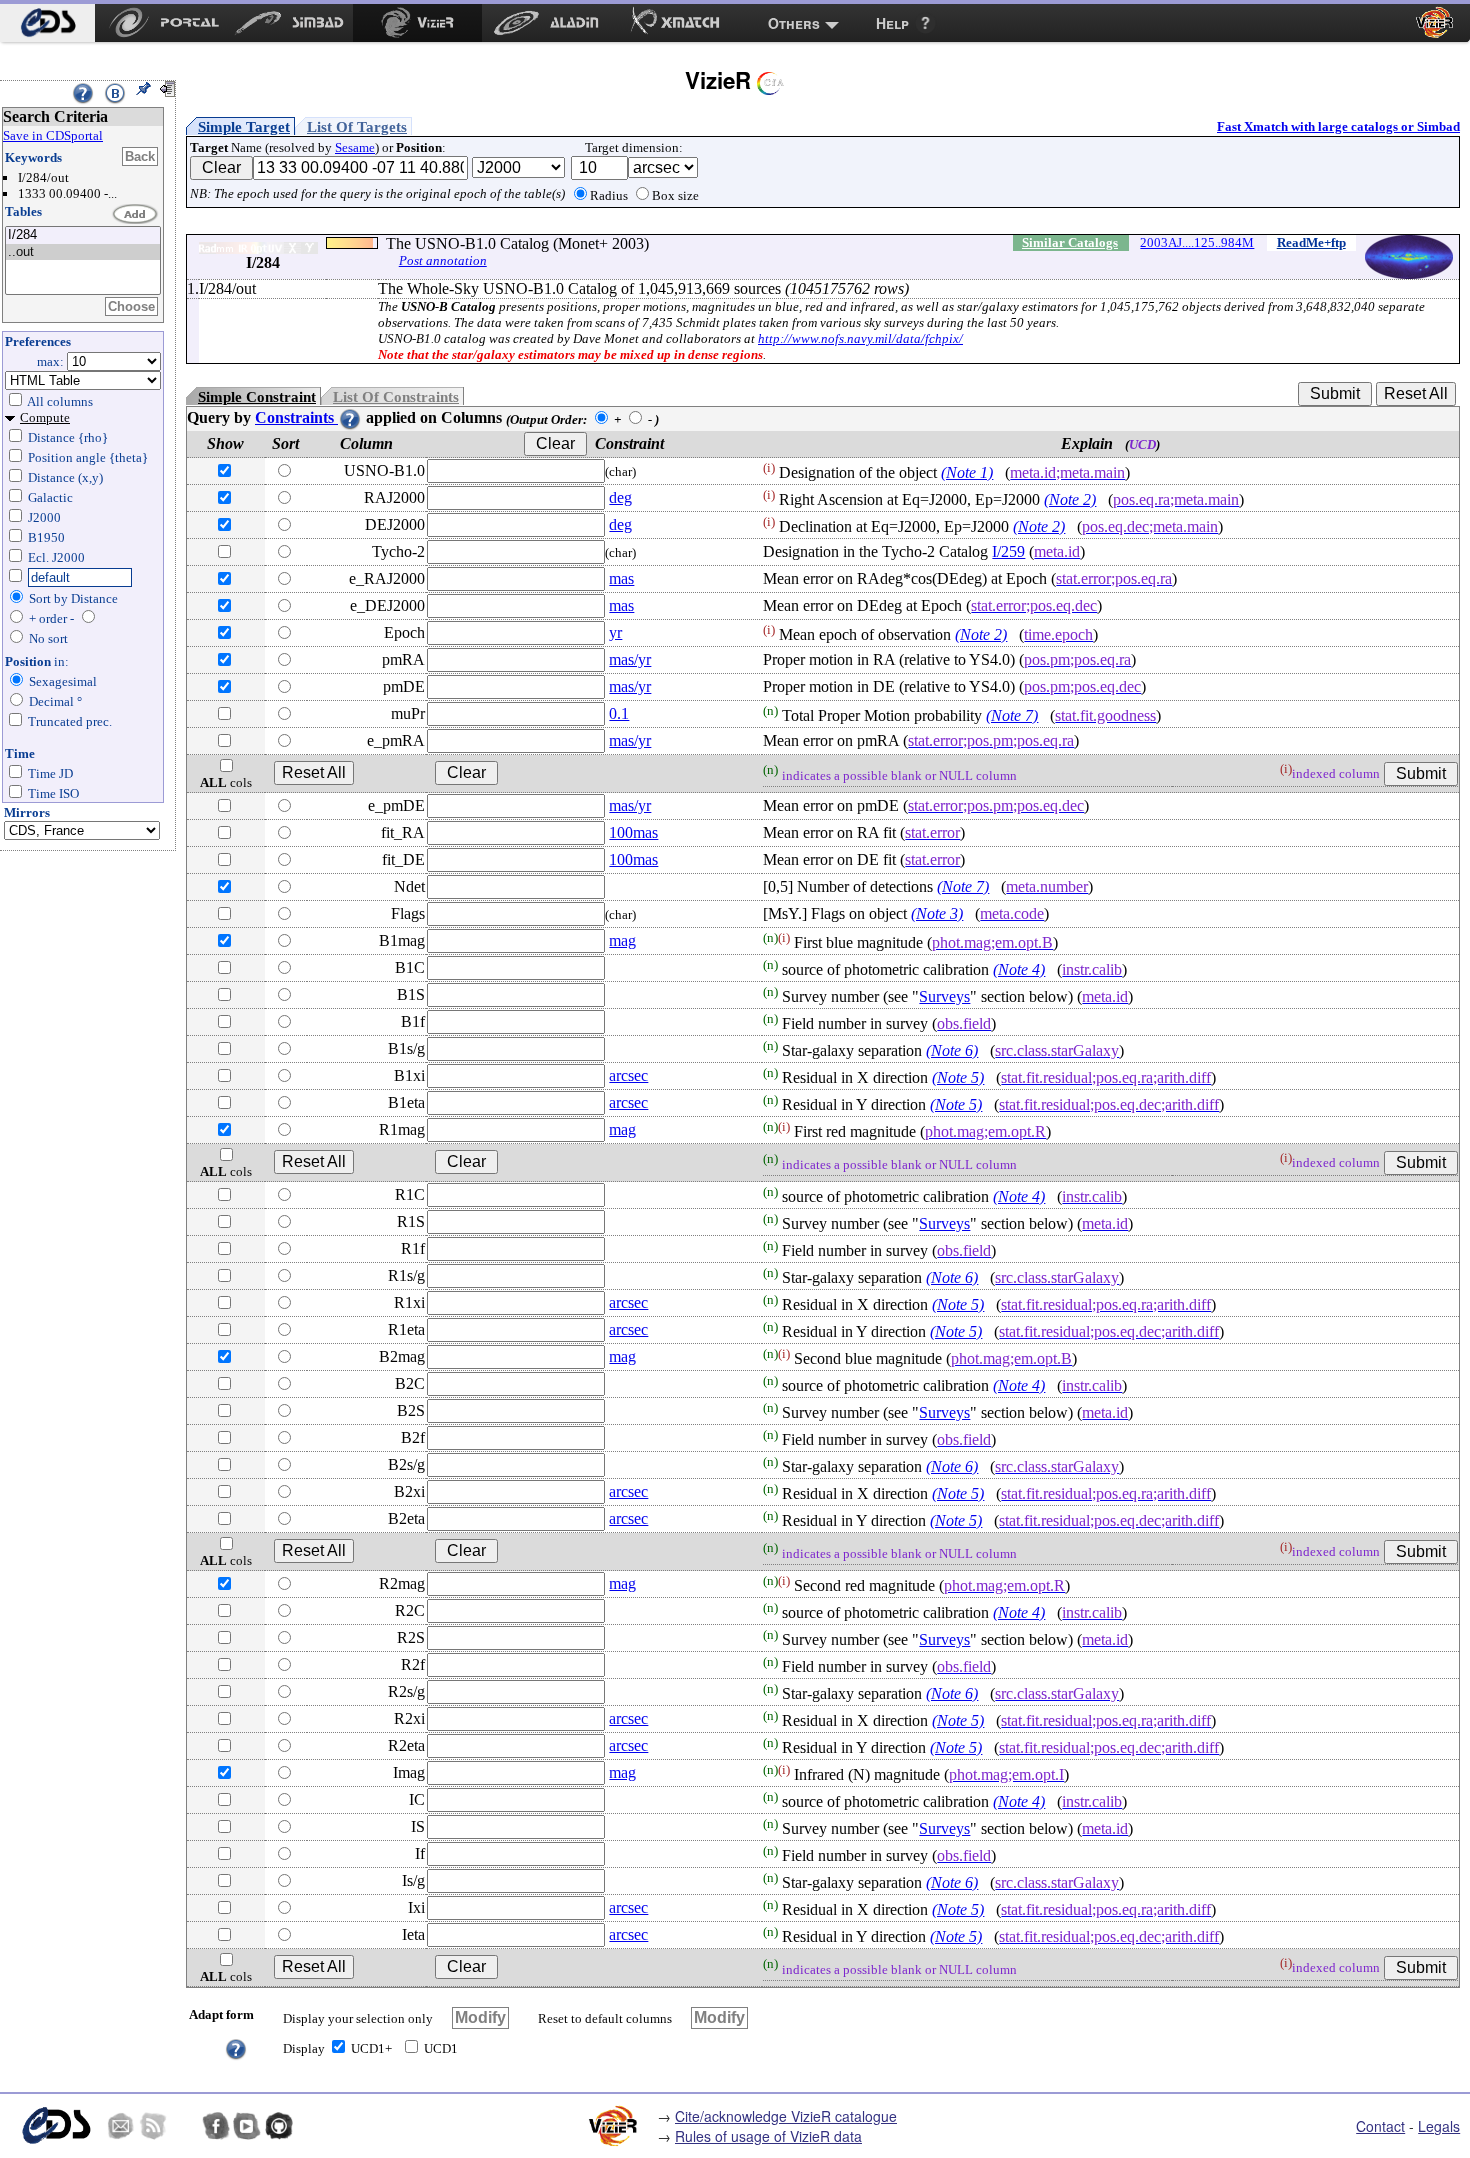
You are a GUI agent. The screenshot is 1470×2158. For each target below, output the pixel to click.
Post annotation (443, 260)
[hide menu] (167, 89)
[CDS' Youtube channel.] (247, 2126)
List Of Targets (357, 127)
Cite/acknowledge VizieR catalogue (786, 2116)
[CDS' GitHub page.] (279, 2126)
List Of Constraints (396, 397)
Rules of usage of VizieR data (768, 2136)
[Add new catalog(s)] (136, 215)
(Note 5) (958, 1077)
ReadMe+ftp (1311, 242)
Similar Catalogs (1070, 242)
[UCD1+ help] (236, 2047)
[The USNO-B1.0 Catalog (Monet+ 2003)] (83, 235)
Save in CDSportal (53, 135)
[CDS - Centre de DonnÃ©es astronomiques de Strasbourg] (55, 2125)
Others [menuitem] (794, 23)
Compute (45, 417)
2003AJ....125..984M (1197, 242)
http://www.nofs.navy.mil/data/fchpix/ (860, 338)
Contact (1380, 2126)
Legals (1439, 2126)
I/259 (1008, 551)
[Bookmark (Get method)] (115, 93)
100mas (633, 832)
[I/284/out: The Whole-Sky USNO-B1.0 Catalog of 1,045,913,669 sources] (83, 252)
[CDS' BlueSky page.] (184, 2126)
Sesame (355, 147)
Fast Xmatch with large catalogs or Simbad (1338, 126)
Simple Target (244, 127)
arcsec (628, 1075)
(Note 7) (1012, 715)
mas (621, 578)
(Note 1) (967, 472)
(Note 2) (1070, 499)
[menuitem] (47, 23)
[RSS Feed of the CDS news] (153, 2126)
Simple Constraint (257, 397)
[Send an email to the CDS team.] (121, 2126)
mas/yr (630, 659)
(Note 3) (937, 913)
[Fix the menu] (143, 89)
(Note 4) (1019, 969)
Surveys (944, 996)
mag (622, 940)
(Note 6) (952, 1050)
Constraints (296, 417)
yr (615, 632)
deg (620, 497)
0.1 (619, 713)
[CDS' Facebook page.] (216, 2126)
